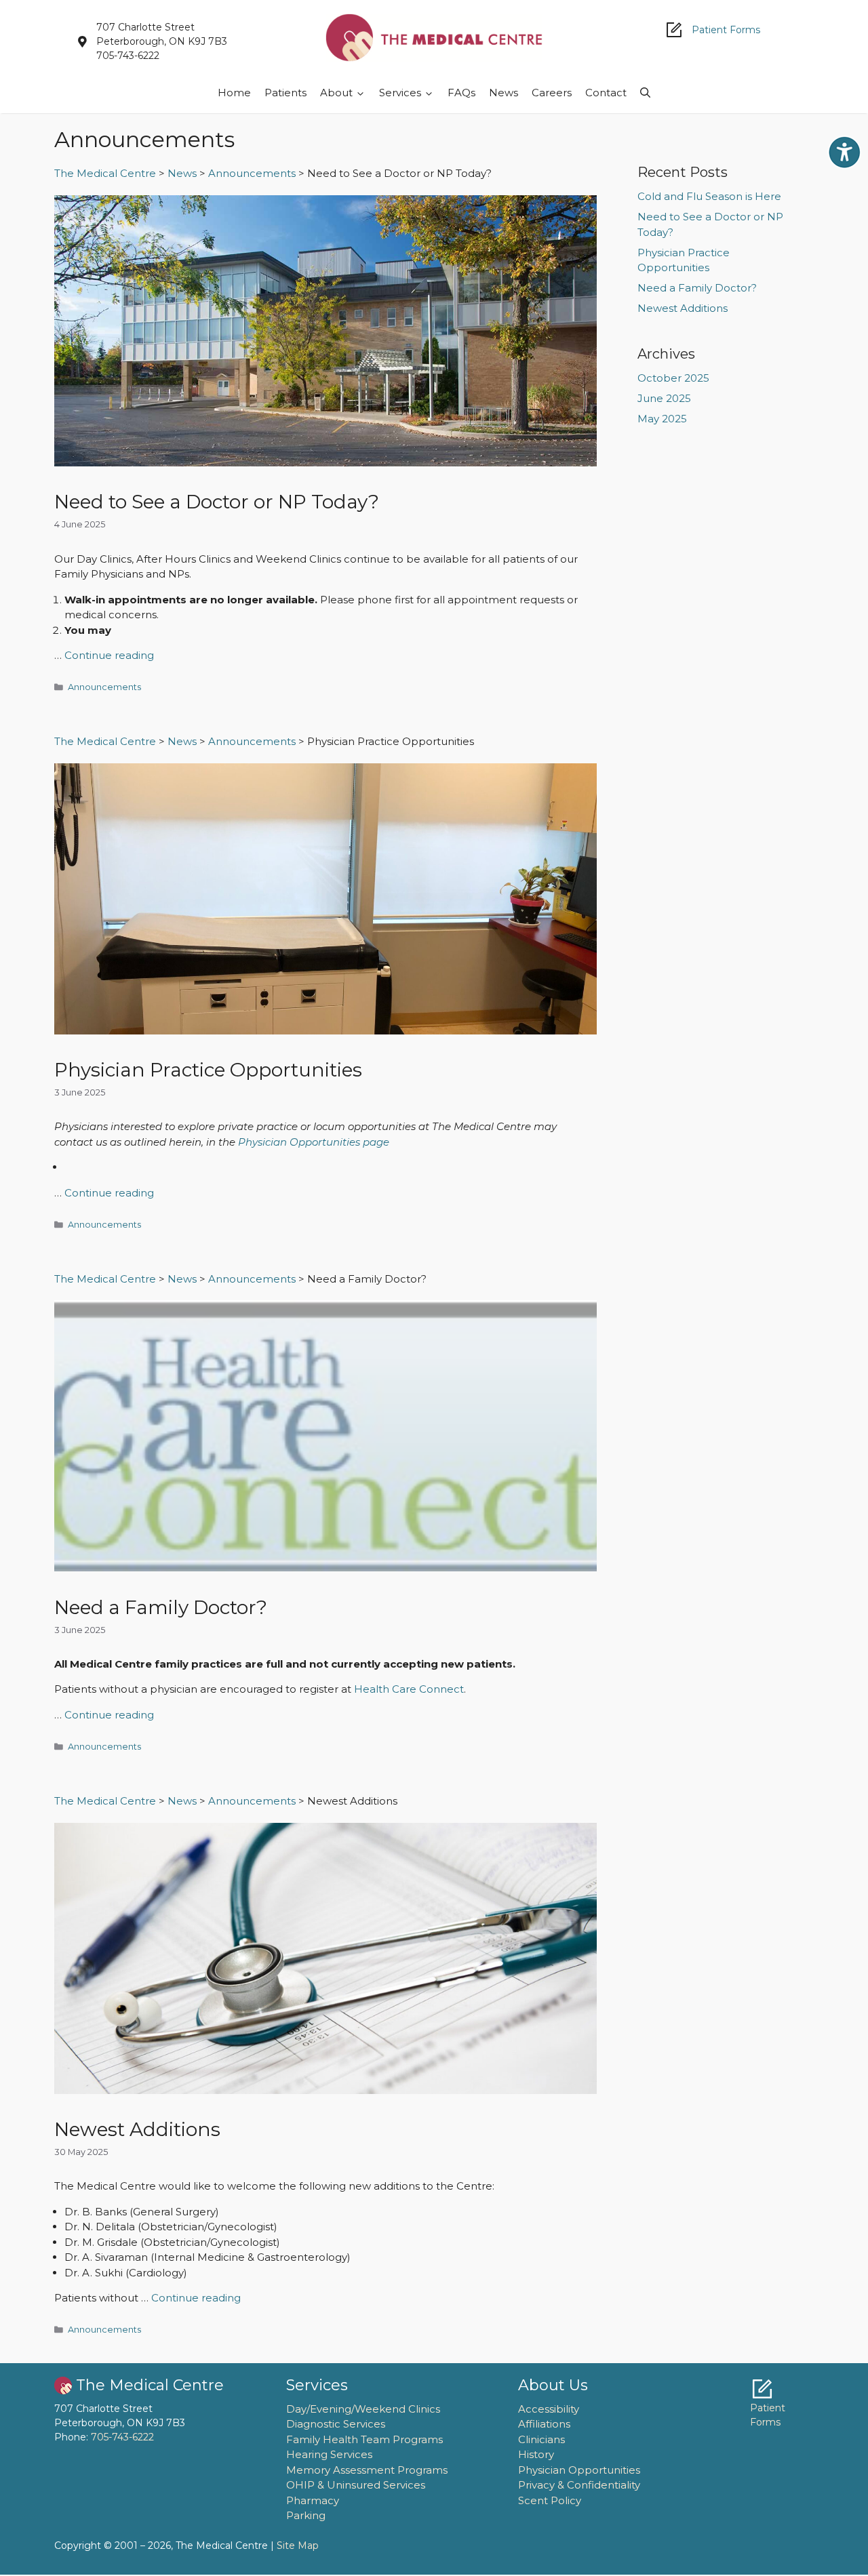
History (536, 2454)
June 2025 (664, 398)
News (504, 93)
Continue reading (109, 655)
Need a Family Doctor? (161, 1607)
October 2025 (673, 378)
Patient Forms (726, 30)
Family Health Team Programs (364, 2439)
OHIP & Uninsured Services (356, 2485)
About (336, 93)
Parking (306, 2515)
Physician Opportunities (579, 2470)
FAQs (461, 93)
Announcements (104, 687)
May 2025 (662, 419)
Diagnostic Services (336, 2424)
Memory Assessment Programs (367, 2470)
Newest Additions (137, 2129)
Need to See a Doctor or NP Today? (217, 502)
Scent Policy (550, 2500)
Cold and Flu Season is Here (709, 196)
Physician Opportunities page (314, 1142)
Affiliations (544, 2424)
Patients (285, 93)
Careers (552, 93)
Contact (606, 93)
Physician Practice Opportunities (208, 1070)
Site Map (298, 2545)
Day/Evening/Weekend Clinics (363, 2409)
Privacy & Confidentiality (579, 2485)
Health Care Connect (409, 1689)
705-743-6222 (122, 2437)
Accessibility (549, 2409)
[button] (645, 93)
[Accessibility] (844, 153)
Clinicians (541, 2439)
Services (400, 93)
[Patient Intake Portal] (762, 2389)
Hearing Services (329, 2454)
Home (234, 93)
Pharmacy (313, 2500)
